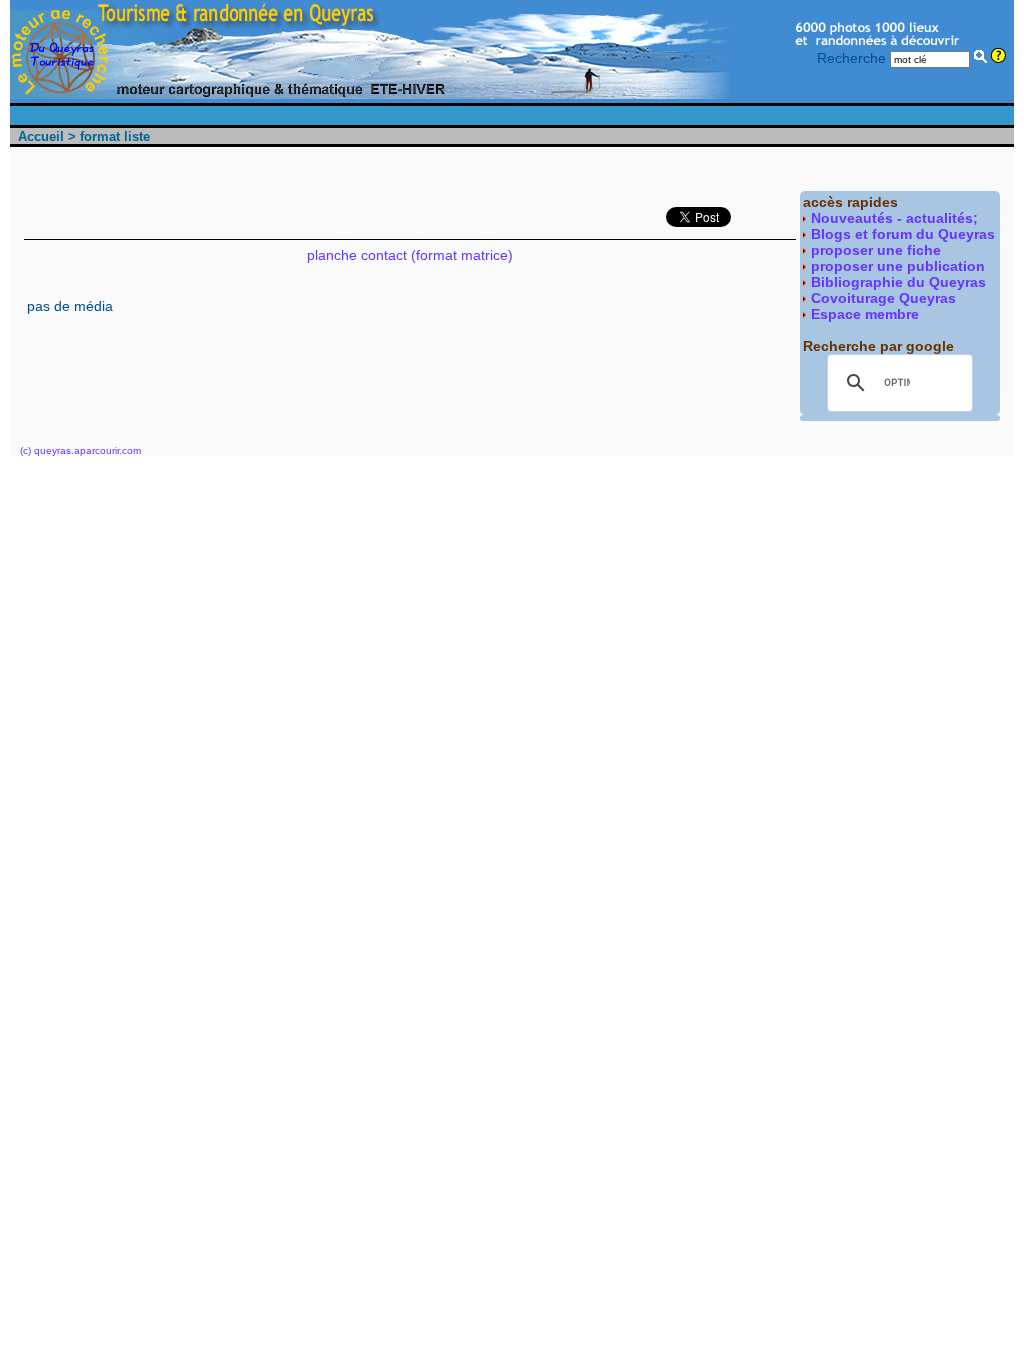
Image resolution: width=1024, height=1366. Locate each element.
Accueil (41, 136)
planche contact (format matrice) (410, 255)
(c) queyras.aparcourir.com (80, 450)
